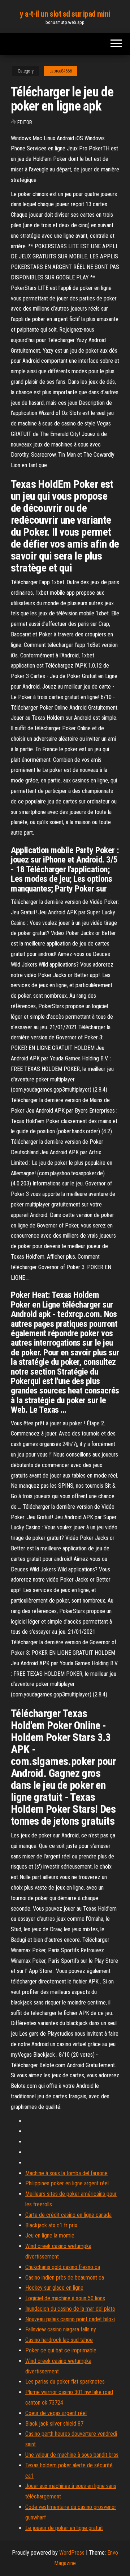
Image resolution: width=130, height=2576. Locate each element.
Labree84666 (61, 71)
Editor (25, 122)
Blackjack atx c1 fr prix (51, 2225)
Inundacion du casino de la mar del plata (70, 2309)
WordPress (72, 2553)
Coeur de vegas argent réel (56, 2413)
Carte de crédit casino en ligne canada (68, 2215)
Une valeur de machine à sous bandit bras (72, 2455)
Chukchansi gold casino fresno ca (63, 2267)
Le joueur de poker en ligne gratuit (64, 2528)
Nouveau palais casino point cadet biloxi (70, 2319)
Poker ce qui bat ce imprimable (61, 2350)
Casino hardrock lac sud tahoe (59, 2340)
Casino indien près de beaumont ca (65, 2278)
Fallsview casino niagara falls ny (61, 2329)
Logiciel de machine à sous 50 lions (65, 2298)
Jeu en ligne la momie (50, 2236)
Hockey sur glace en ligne (54, 2288)
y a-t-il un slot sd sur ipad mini (65, 14)
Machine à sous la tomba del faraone (66, 2173)
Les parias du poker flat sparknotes (65, 2382)
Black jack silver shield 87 (54, 2424)
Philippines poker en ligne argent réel (67, 2183)
